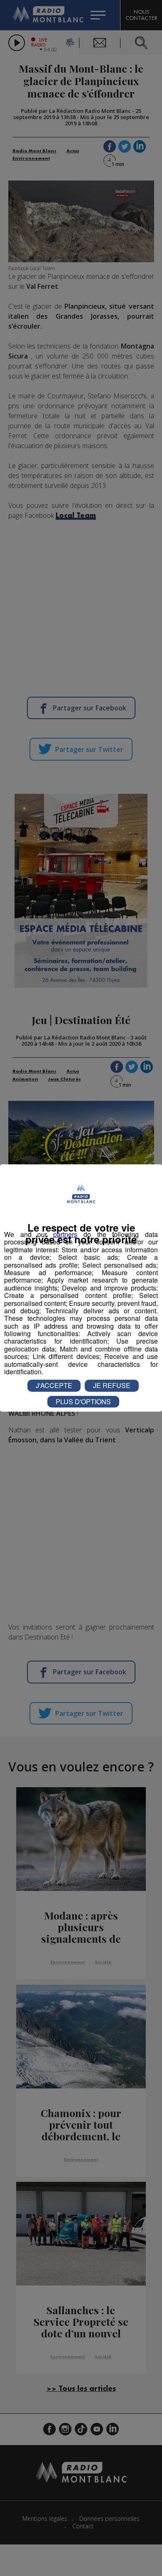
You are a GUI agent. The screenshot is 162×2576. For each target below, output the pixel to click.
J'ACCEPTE (54, 1385)
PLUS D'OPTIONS (83, 1401)
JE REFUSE (112, 1385)
